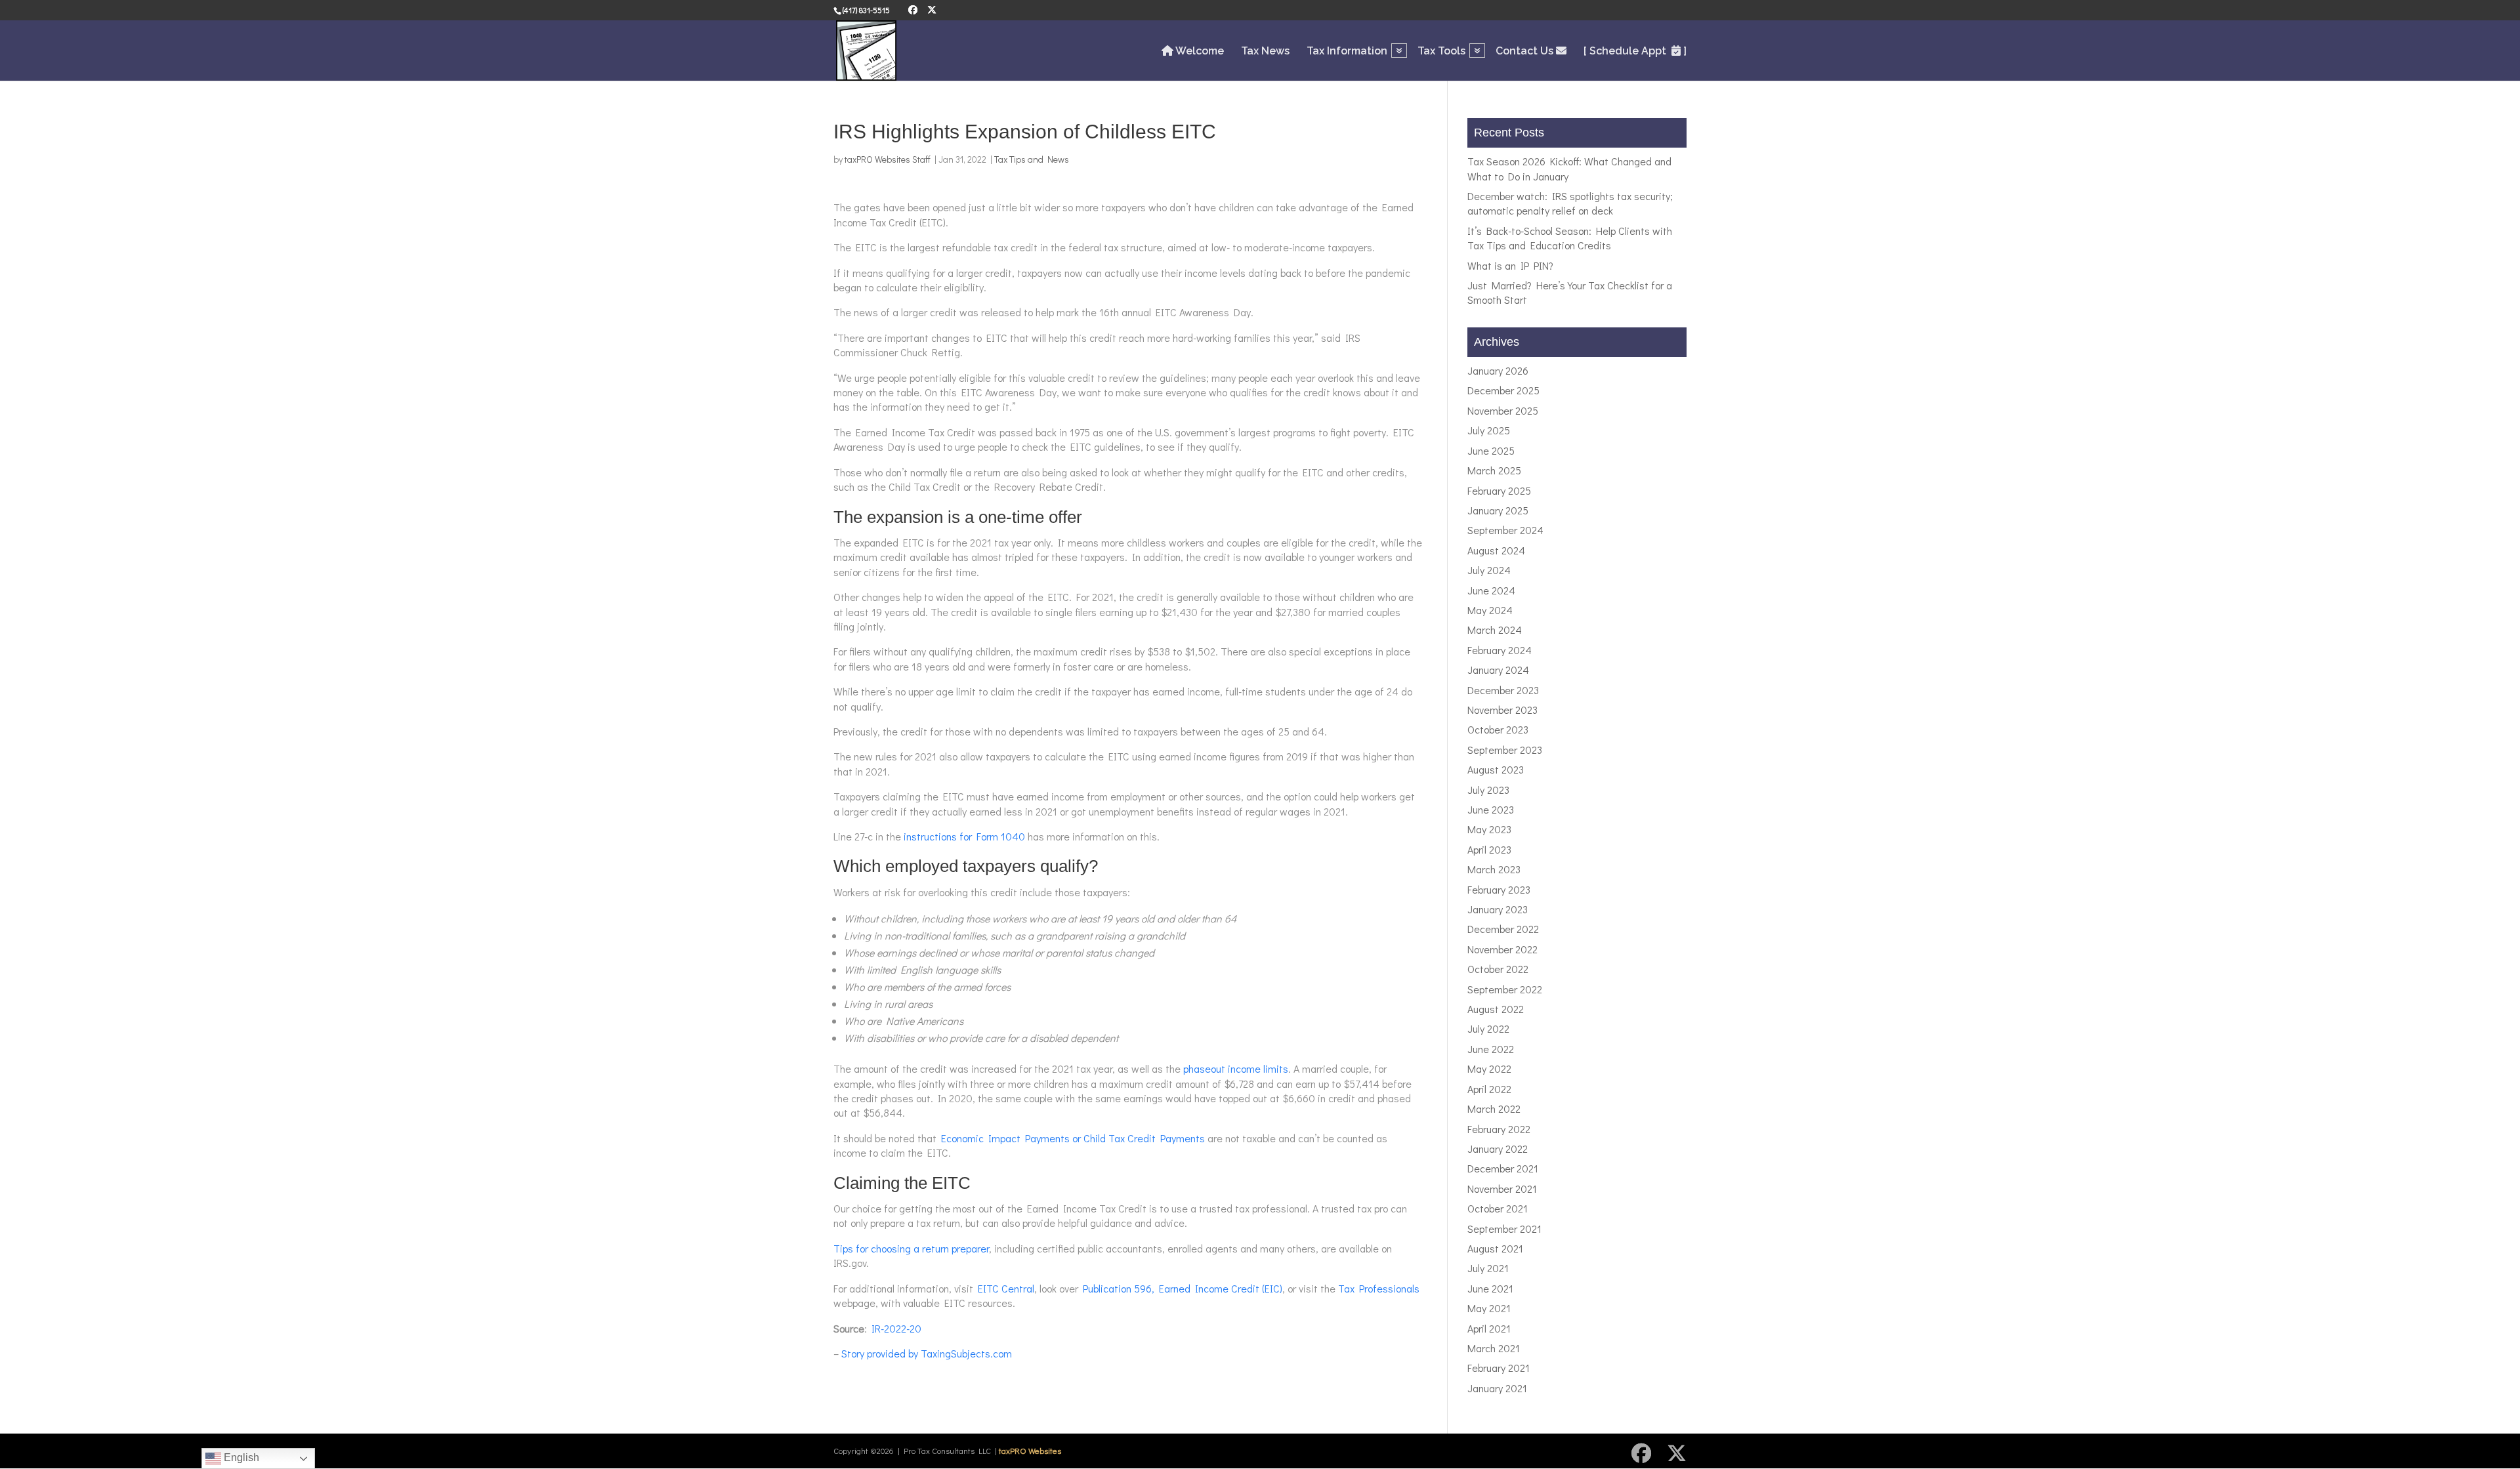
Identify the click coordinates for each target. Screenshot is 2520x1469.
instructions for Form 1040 (964, 836)
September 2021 (1504, 1229)
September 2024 (1505, 530)
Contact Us (1526, 51)
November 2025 (1503, 410)
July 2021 (1488, 1268)
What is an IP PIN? (1510, 265)
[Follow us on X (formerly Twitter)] (932, 10)
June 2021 (1490, 1288)
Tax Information (1347, 52)
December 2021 (1503, 1168)
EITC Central (1006, 1288)
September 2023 (1505, 750)
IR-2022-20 (896, 1328)
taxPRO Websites (1030, 1450)
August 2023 (1496, 769)
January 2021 (1497, 1388)
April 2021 (1489, 1328)
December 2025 (1503, 390)
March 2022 (1494, 1108)
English (240, 1458)
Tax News (1265, 52)
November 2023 (1502, 710)
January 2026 (1498, 370)
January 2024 (1498, 670)
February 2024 (1500, 650)
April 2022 (1489, 1089)
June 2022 (1491, 1049)
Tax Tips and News (1032, 159)
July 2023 (1488, 790)
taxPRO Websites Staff (888, 159)
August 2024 (1496, 550)
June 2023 (1491, 809)
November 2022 (1502, 949)
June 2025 (1491, 450)
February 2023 (1499, 889)
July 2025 (1489, 430)
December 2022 (1503, 929)
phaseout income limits (1236, 1068)
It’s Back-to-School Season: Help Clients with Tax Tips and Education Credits (1570, 238)
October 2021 (1498, 1208)
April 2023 (1489, 849)
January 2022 (1498, 1148)
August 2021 (1495, 1248)
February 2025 (1499, 490)
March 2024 (1495, 630)
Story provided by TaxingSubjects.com (927, 1353)
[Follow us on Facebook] (913, 10)
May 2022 (1489, 1068)
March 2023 (1494, 869)
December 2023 (1503, 690)
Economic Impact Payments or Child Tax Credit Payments (1073, 1138)
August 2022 (1496, 1009)
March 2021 (1494, 1348)
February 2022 (1499, 1129)
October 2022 (1498, 969)
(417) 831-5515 (866, 10)
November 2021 (1502, 1189)
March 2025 (1494, 470)
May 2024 (1490, 610)
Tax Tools (1441, 52)
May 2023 (1489, 829)
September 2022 (1505, 989)
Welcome (1199, 51)
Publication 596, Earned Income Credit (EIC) (1183, 1288)
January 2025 (1498, 510)
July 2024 (1489, 570)
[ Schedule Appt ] (1635, 51)
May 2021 (1489, 1308)
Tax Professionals (1379, 1288)
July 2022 (1488, 1028)
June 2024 (1491, 590)
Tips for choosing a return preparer (911, 1248)
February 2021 (1499, 1368)
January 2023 (1498, 909)
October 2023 (1498, 729)
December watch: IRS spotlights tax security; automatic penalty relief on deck (1570, 203)
